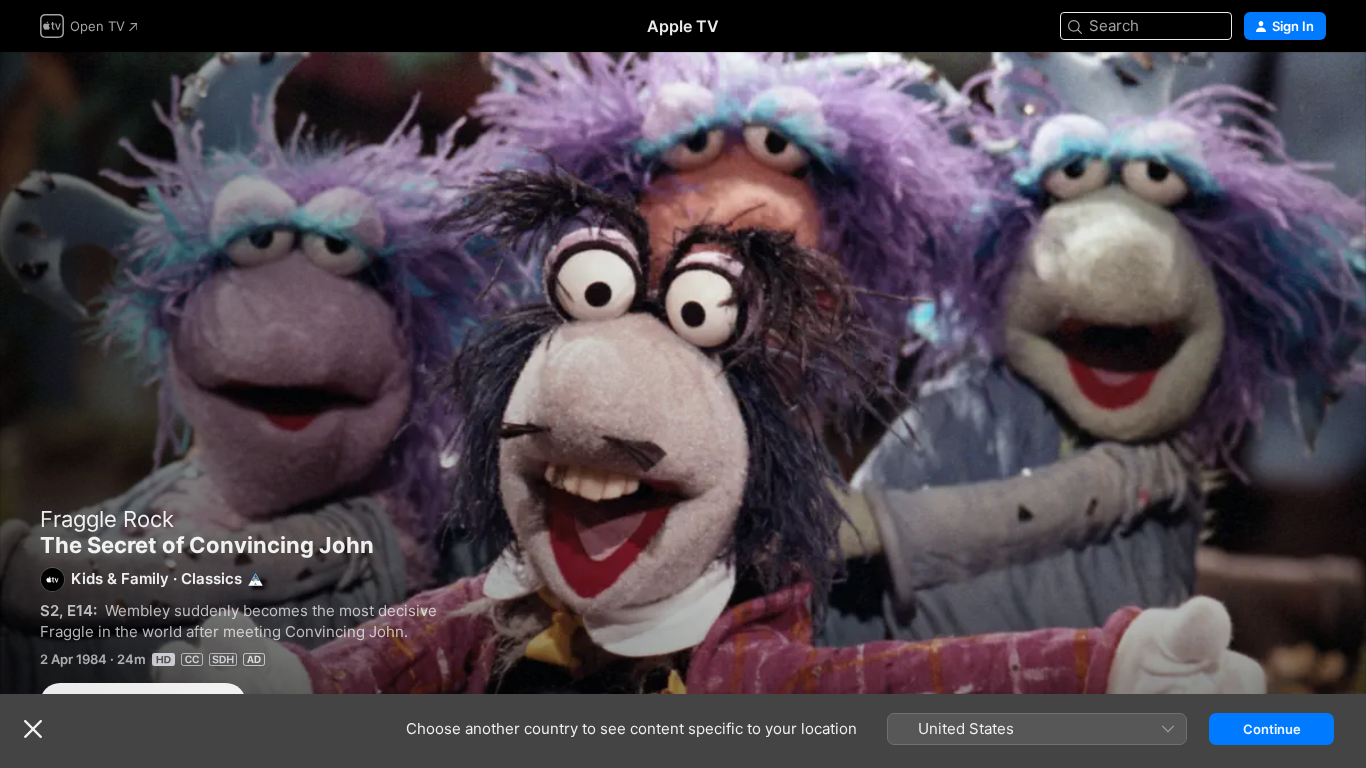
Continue (1272, 729)
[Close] (33, 729)
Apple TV (683, 26)
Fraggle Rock (107, 519)
